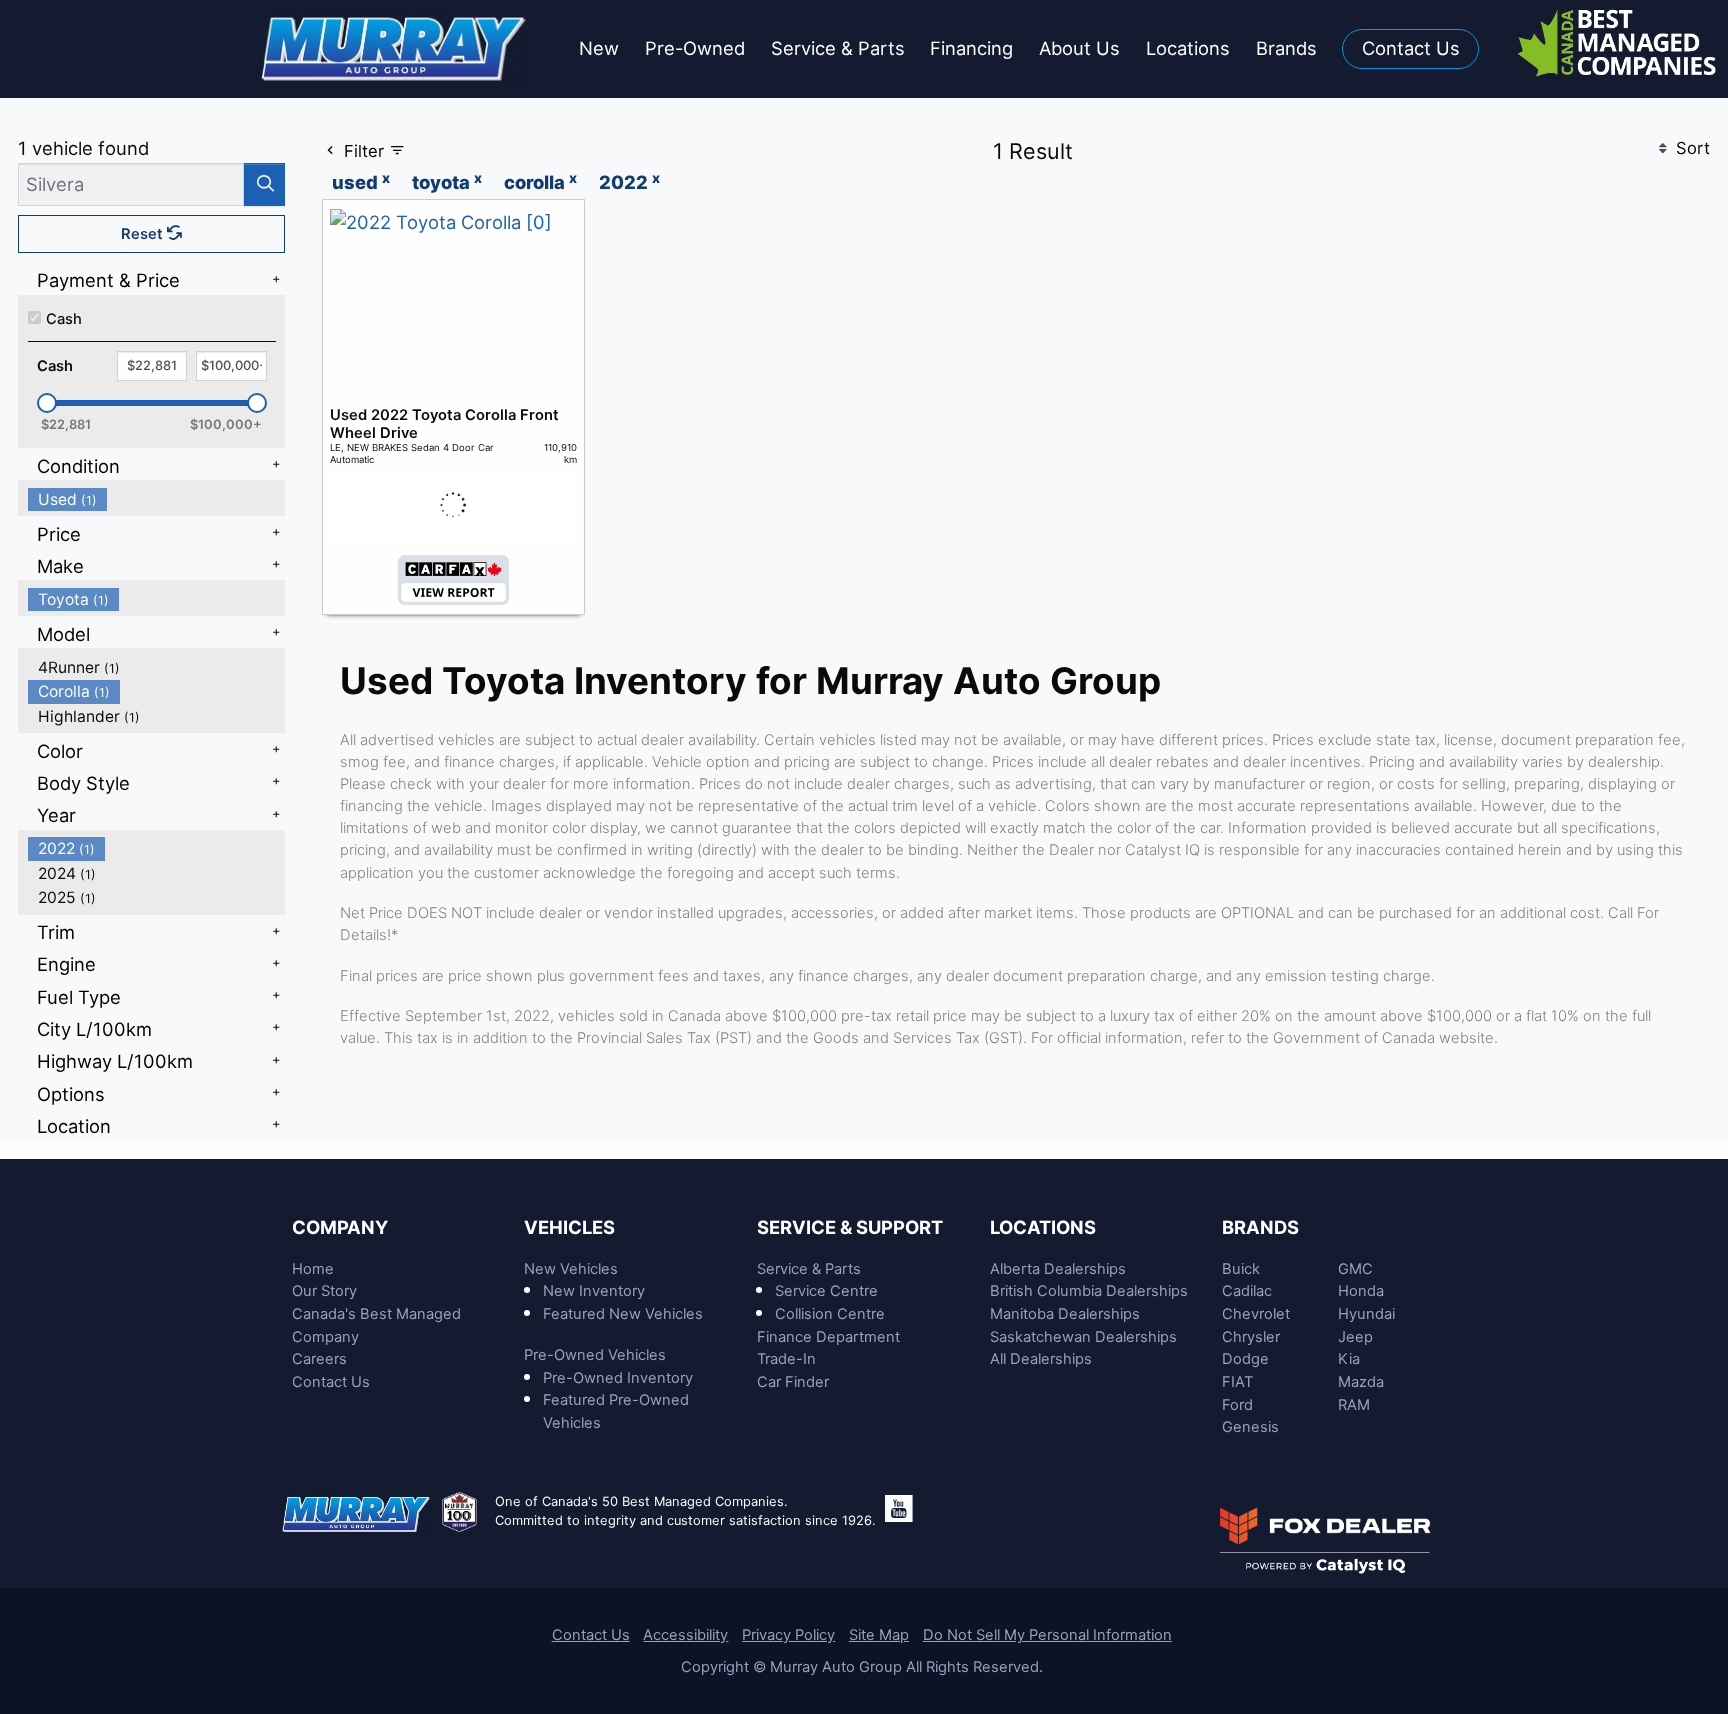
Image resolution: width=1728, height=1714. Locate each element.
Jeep (1355, 1337)
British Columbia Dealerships (1089, 1291)
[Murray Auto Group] (395, 47)
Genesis (1250, 1427)
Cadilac (1247, 1291)
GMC (1355, 1269)
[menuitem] (157, 499)
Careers (319, 1359)
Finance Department (828, 1337)
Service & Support (850, 1227)
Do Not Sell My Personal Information (1047, 1635)
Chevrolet (1256, 1314)
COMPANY (340, 1227)
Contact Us (331, 1382)
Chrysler (1251, 1337)
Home (313, 1269)
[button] (599, 49)
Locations (1043, 1227)
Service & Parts (809, 1269)
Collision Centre (830, 1314)
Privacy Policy (788, 1635)
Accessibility (685, 1635)
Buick (1241, 1269)
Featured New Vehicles (623, 1314)
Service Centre (826, 1291)
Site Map (879, 1635)
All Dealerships (1041, 1359)
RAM (1354, 1405)
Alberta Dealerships (1058, 1269)
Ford (1237, 1405)
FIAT (1237, 1382)
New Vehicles (571, 1269)
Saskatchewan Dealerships (1083, 1337)
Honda (1361, 1291)
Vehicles (569, 1227)
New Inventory (594, 1291)
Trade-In (786, 1359)
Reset (144, 234)
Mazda (1361, 1382)
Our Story (324, 1291)
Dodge (1245, 1359)
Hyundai (1366, 1314)
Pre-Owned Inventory (618, 1378)
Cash (64, 319)
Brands (1260, 1227)
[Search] (264, 184)
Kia (1349, 1359)
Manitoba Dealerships (1065, 1314)
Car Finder (793, 1382)
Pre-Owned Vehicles (595, 1355)
